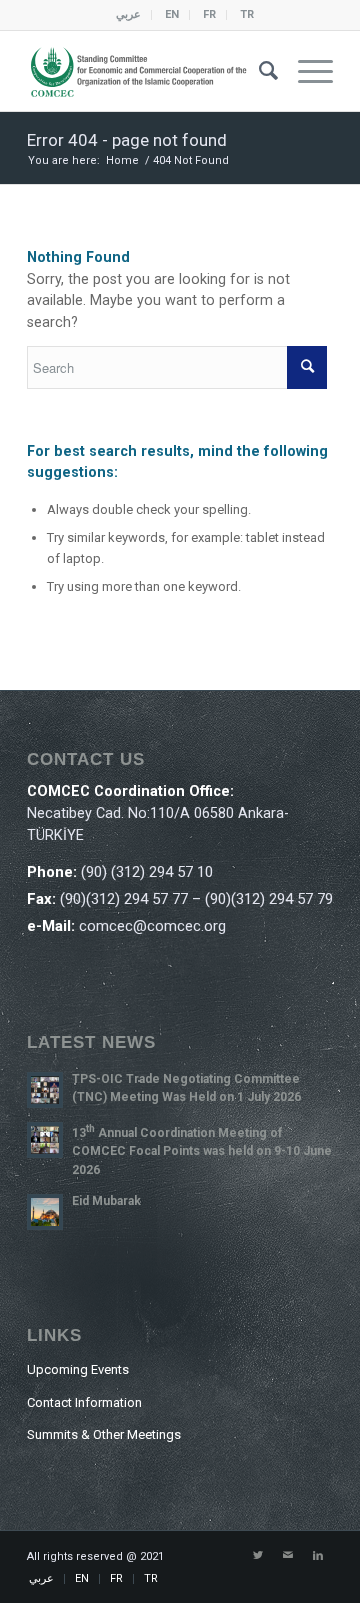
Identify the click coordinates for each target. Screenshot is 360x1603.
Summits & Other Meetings (104, 1434)
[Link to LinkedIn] (318, 1556)
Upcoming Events (78, 1369)
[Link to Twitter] (258, 1556)
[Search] (258, 71)
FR (209, 14)
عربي (128, 14)
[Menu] (305, 71)
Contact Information (84, 1402)
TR (247, 14)
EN (172, 14)
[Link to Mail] (288, 1556)
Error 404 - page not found (127, 140)
